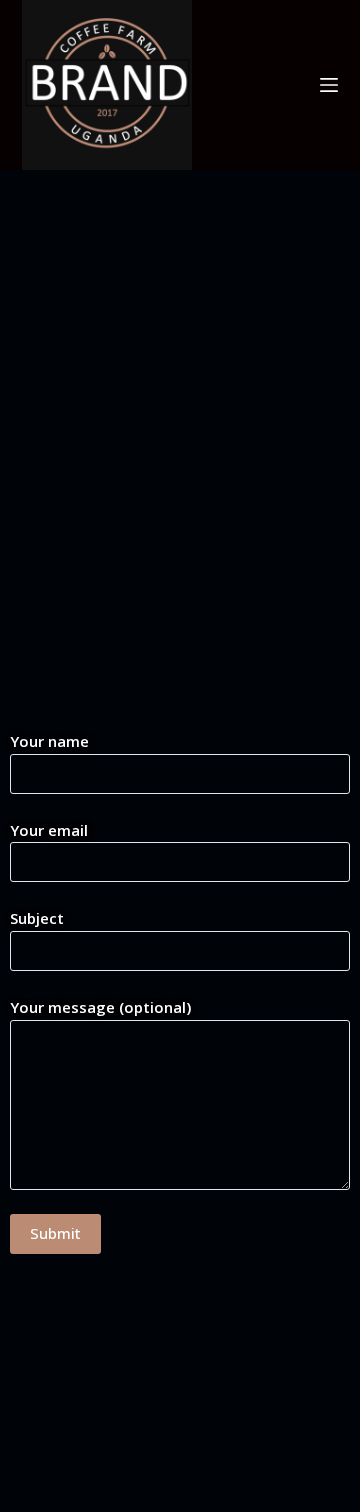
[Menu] (329, 85)
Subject (37, 918)
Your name (49, 741)
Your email (49, 830)
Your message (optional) (100, 1007)
